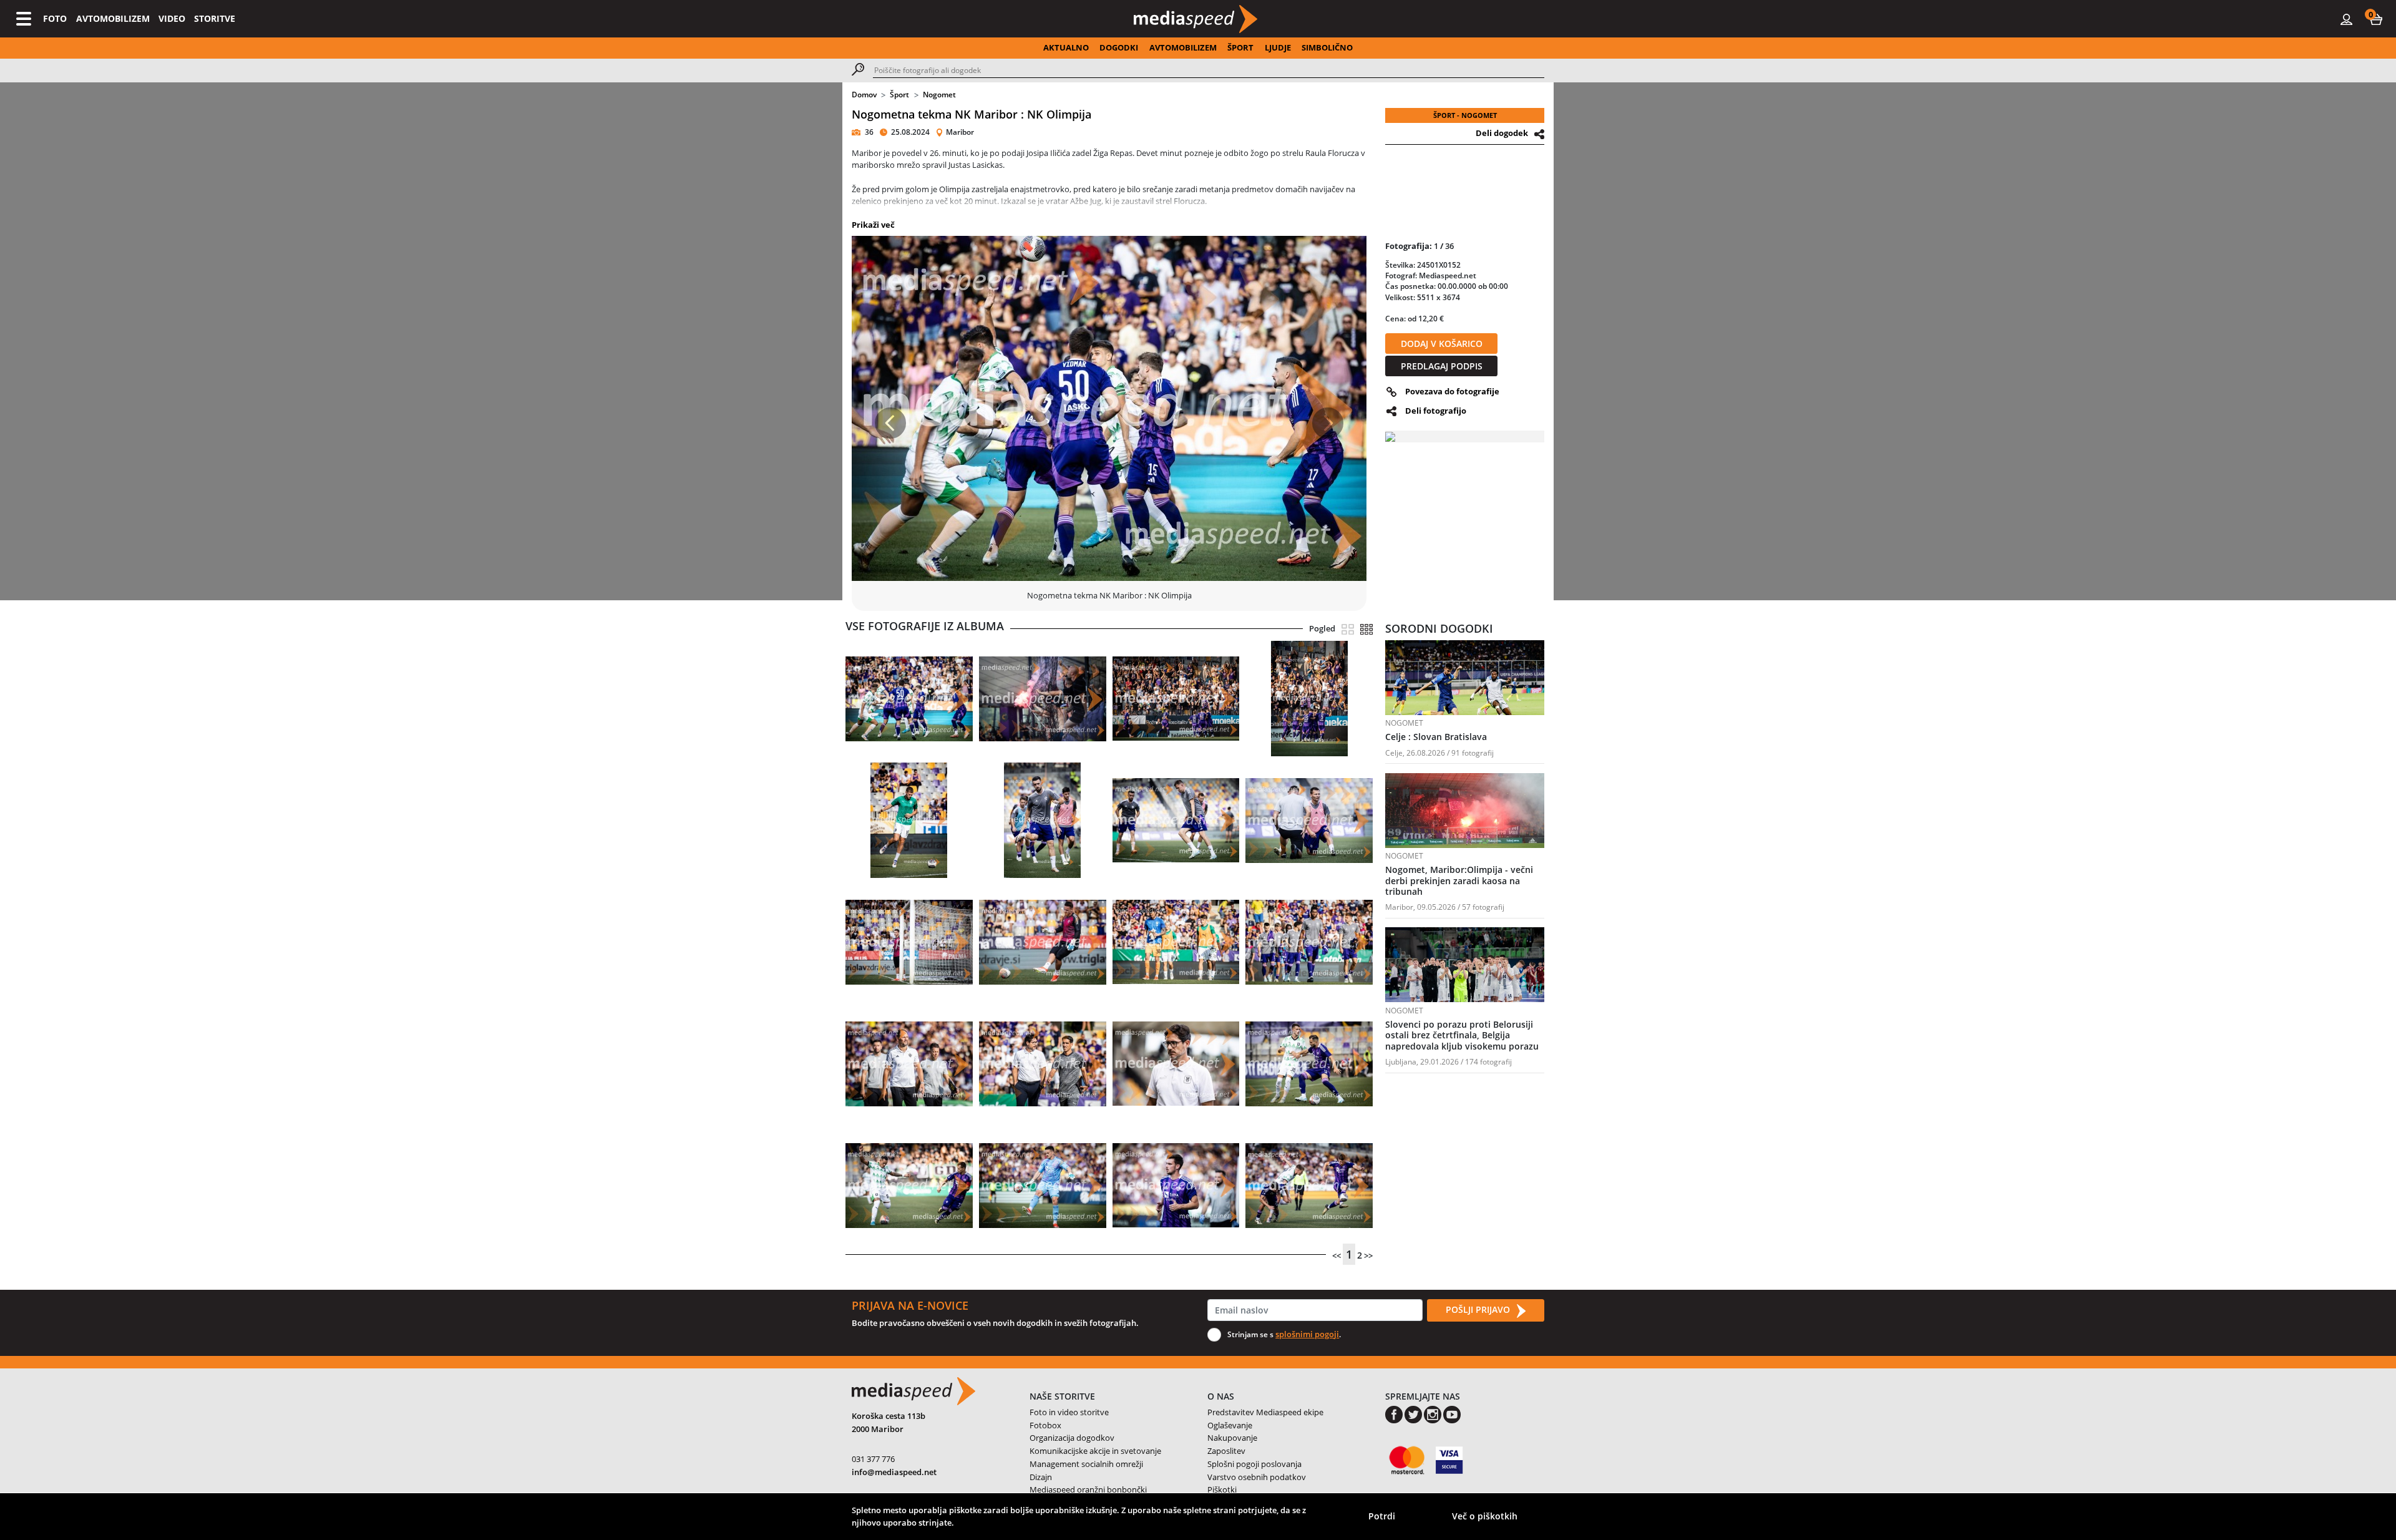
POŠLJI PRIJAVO (1479, 1309)
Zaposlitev (1226, 1451)
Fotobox (1045, 1425)
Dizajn (1041, 1477)
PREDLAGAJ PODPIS (1442, 366)
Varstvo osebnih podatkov (1257, 1477)
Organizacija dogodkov (1072, 1438)
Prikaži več (873, 225)
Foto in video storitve (1069, 1412)
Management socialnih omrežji (1086, 1464)
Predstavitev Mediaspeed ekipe (1265, 1412)
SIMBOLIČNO (1327, 47)
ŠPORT (1240, 47)
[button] (2376, 19)
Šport (899, 95)
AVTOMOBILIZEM (113, 18)
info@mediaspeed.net (894, 1472)
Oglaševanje (1230, 1425)
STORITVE (215, 18)
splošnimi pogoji (1307, 1334)
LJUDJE (1278, 47)
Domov (864, 95)
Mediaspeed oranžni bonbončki (1088, 1489)
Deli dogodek (1502, 133)
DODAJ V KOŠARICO (1442, 344)
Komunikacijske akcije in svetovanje (1095, 1451)
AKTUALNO (1066, 47)
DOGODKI (1119, 47)
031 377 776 (873, 1459)
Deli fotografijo (1436, 411)
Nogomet (939, 95)
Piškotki (1222, 1489)
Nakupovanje (1232, 1438)
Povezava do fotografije (1452, 391)
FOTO (55, 18)
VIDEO (172, 18)
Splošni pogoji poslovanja (1254, 1464)
